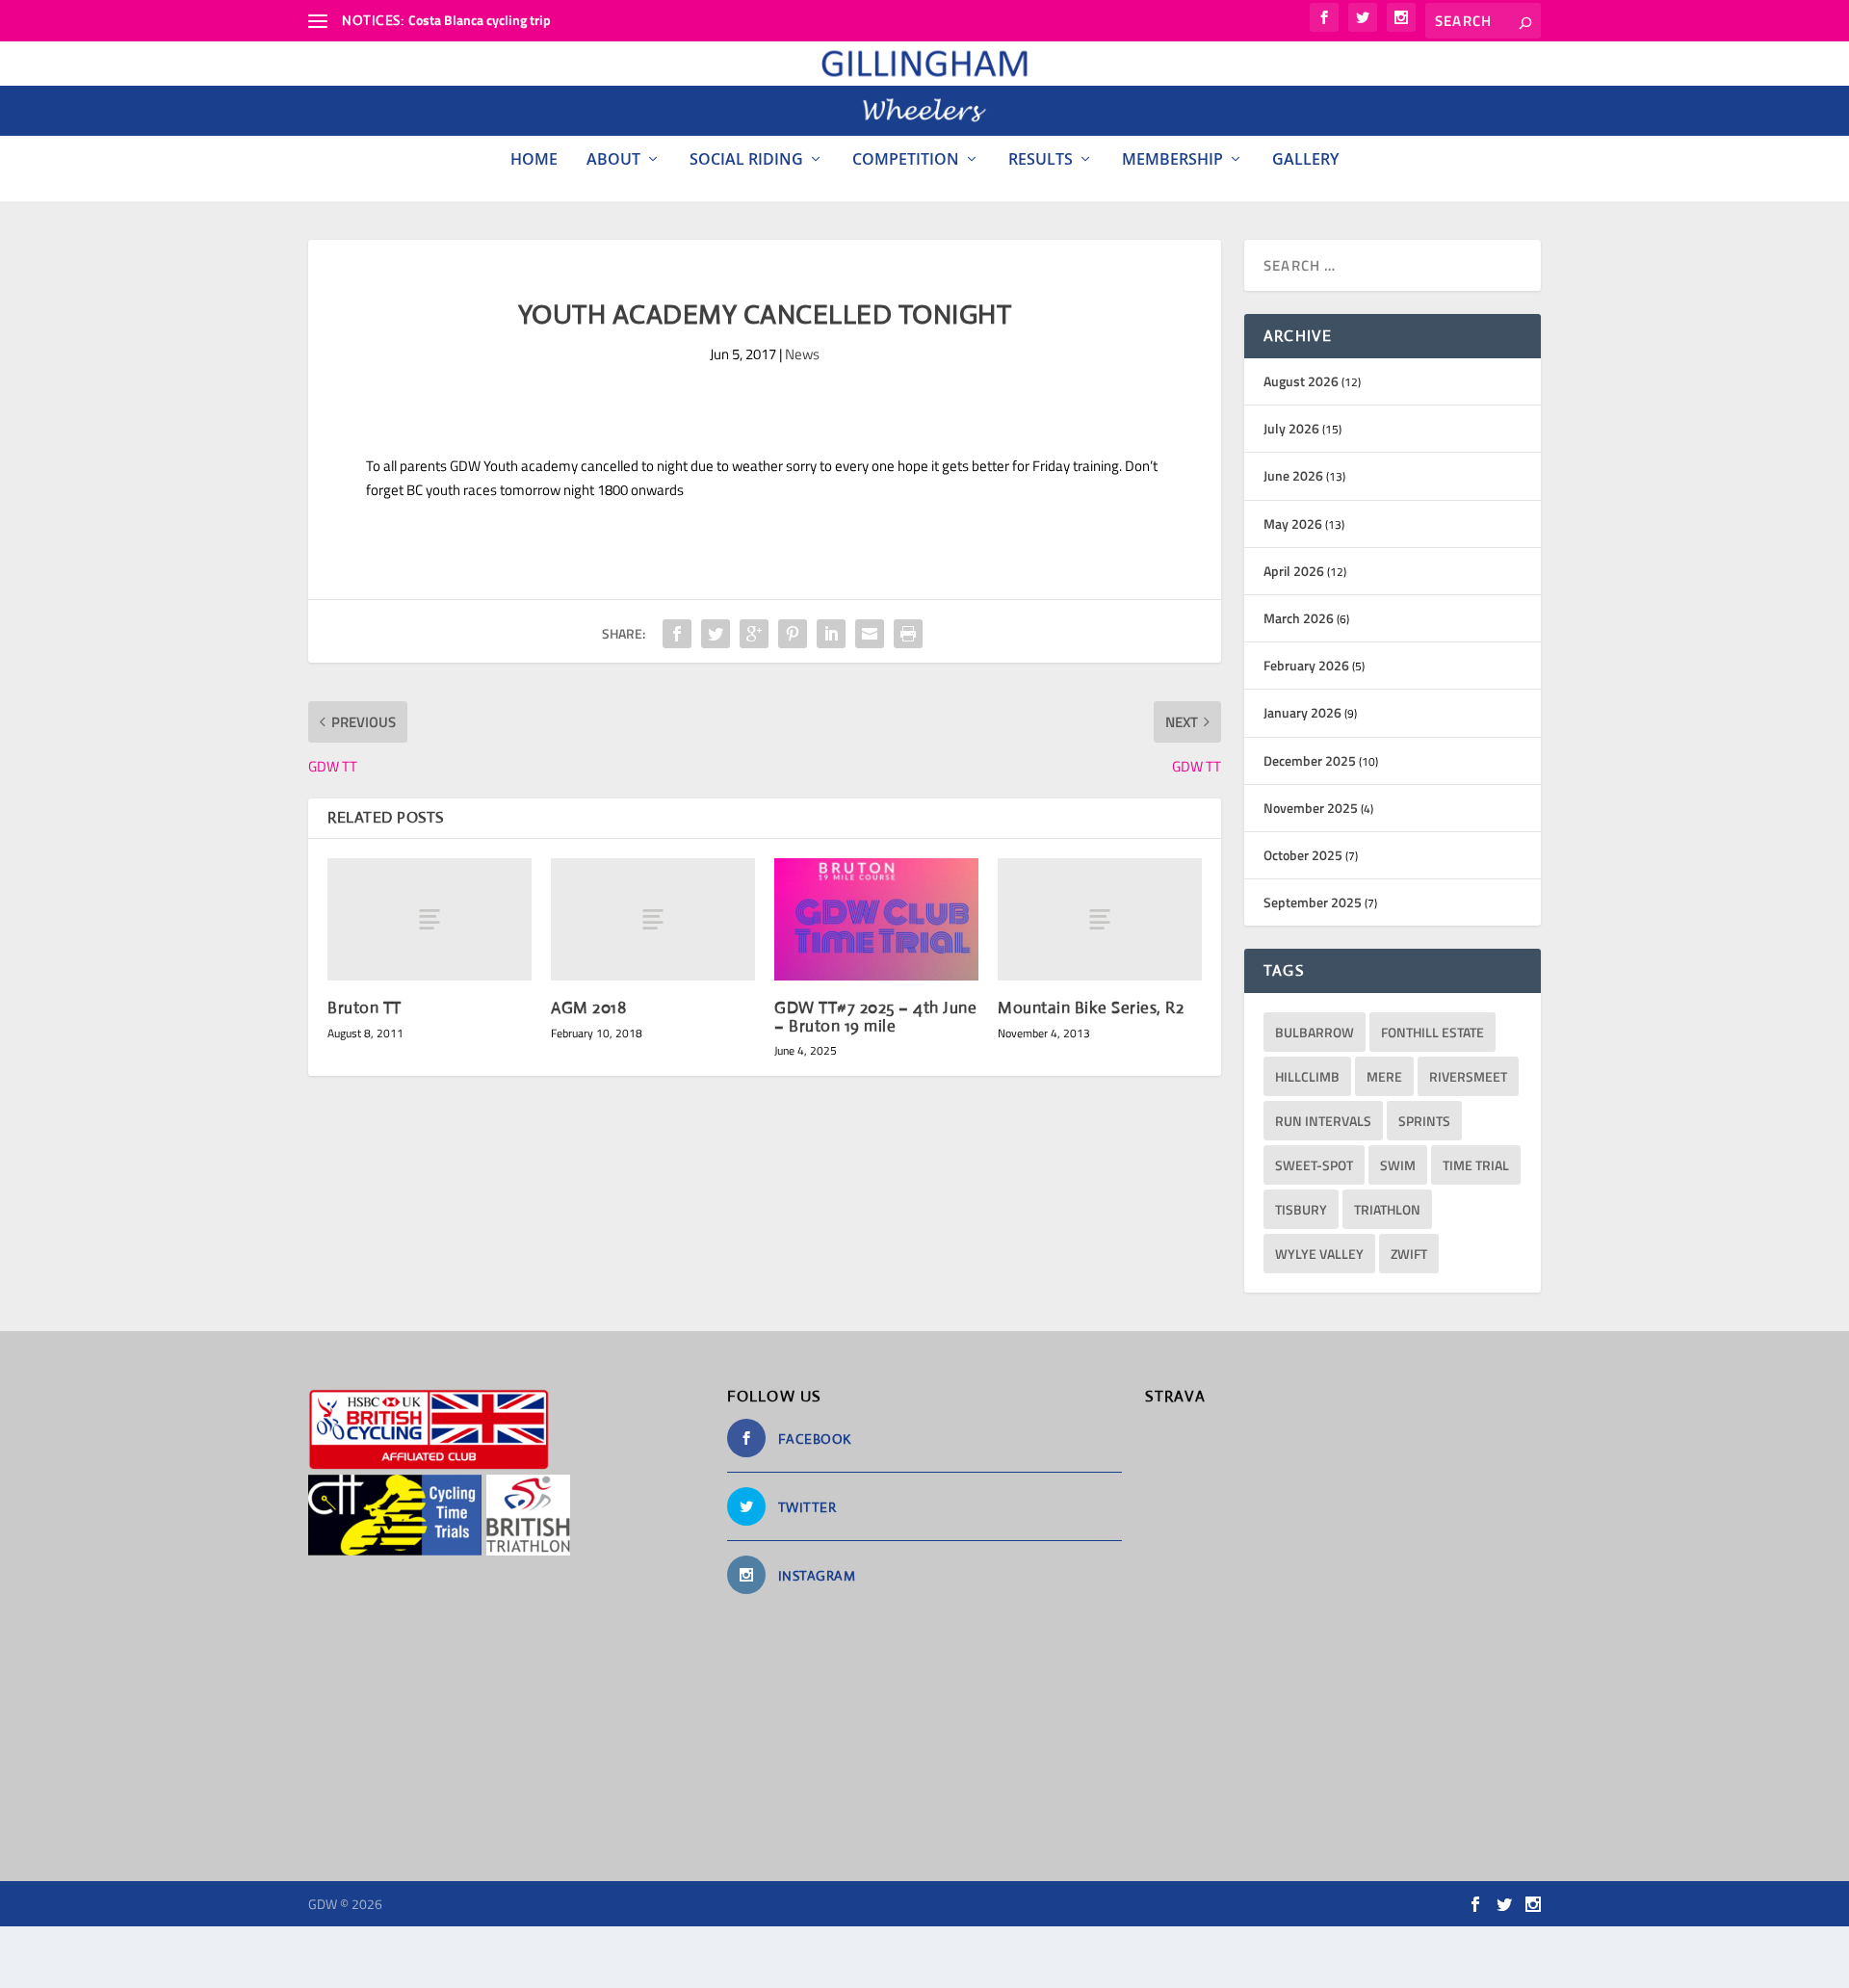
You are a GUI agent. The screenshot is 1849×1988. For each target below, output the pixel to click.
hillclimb (1307, 1076)
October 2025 (1303, 855)
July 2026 (1291, 428)
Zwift (1409, 1254)
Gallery (1305, 159)
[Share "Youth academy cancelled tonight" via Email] (870, 634)
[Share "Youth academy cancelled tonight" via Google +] (754, 634)
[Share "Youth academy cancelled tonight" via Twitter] (716, 634)
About (613, 159)
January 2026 (1302, 712)
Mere (1384, 1076)
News (802, 354)
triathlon (1387, 1209)
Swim (1398, 1165)
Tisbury (1301, 1209)
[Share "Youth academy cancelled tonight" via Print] (908, 634)
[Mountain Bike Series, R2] (1100, 919)
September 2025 (1313, 902)
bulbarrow (1315, 1032)
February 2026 (1306, 665)
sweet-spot (1314, 1165)
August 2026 (1301, 381)
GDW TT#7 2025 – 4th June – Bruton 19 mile (875, 1017)
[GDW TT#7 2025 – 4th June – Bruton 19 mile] (876, 919)
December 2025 (1310, 760)
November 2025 (1311, 808)
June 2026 (1293, 475)
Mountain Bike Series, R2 (1091, 1008)
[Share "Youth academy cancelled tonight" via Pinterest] (793, 634)
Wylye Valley (1319, 1254)
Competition (906, 159)
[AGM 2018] (653, 919)
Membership (1172, 159)
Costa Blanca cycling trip (480, 20)
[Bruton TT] (430, 919)
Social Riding (746, 159)
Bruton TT (365, 1008)
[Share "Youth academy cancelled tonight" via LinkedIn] (831, 634)
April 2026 (1294, 571)
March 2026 (1299, 618)
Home (534, 159)
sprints (1424, 1121)
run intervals (1323, 1121)
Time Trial (1476, 1165)
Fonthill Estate (1432, 1032)
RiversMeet (1468, 1076)
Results (1041, 159)
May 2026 (1293, 523)
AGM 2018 (588, 1008)
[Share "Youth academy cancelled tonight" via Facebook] (677, 634)
